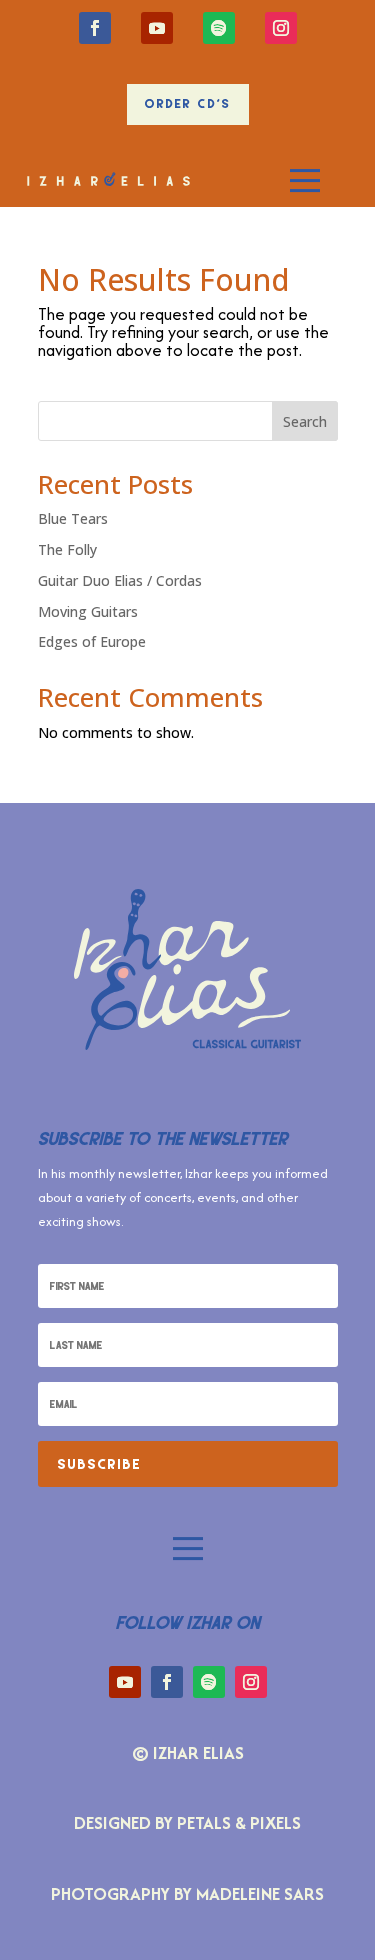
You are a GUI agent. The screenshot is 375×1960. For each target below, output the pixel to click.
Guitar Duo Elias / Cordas (120, 580)
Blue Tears (73, 518)
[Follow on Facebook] (95, 28)
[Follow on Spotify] (219, 28)
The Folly (67, 549)
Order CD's (188, 104)
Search (305, 421)
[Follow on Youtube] (157, 28)
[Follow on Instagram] (281, 28)
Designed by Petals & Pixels (187, 1822)
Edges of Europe (92, 641)
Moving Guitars (88, 611)
